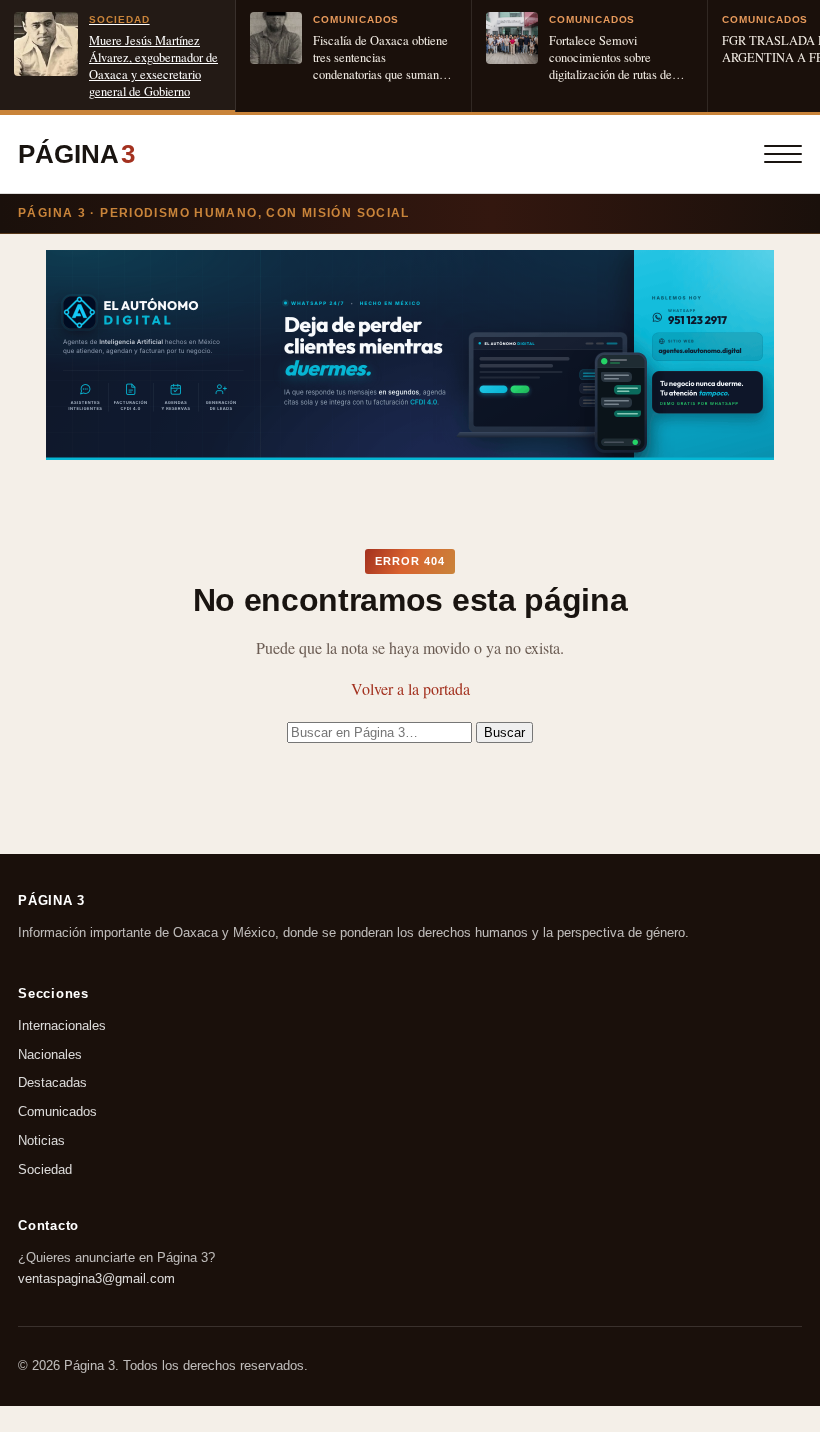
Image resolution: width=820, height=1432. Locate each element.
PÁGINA (76, 154)
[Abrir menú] (783, 154)
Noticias (41, 1140)
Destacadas (52, 1082)
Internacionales (62, 1025)
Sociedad (45, 1169)
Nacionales (50, 1054)
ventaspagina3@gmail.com (96, 1277)
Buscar (504, 732)
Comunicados (57, 1111)
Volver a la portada (410, 688)
